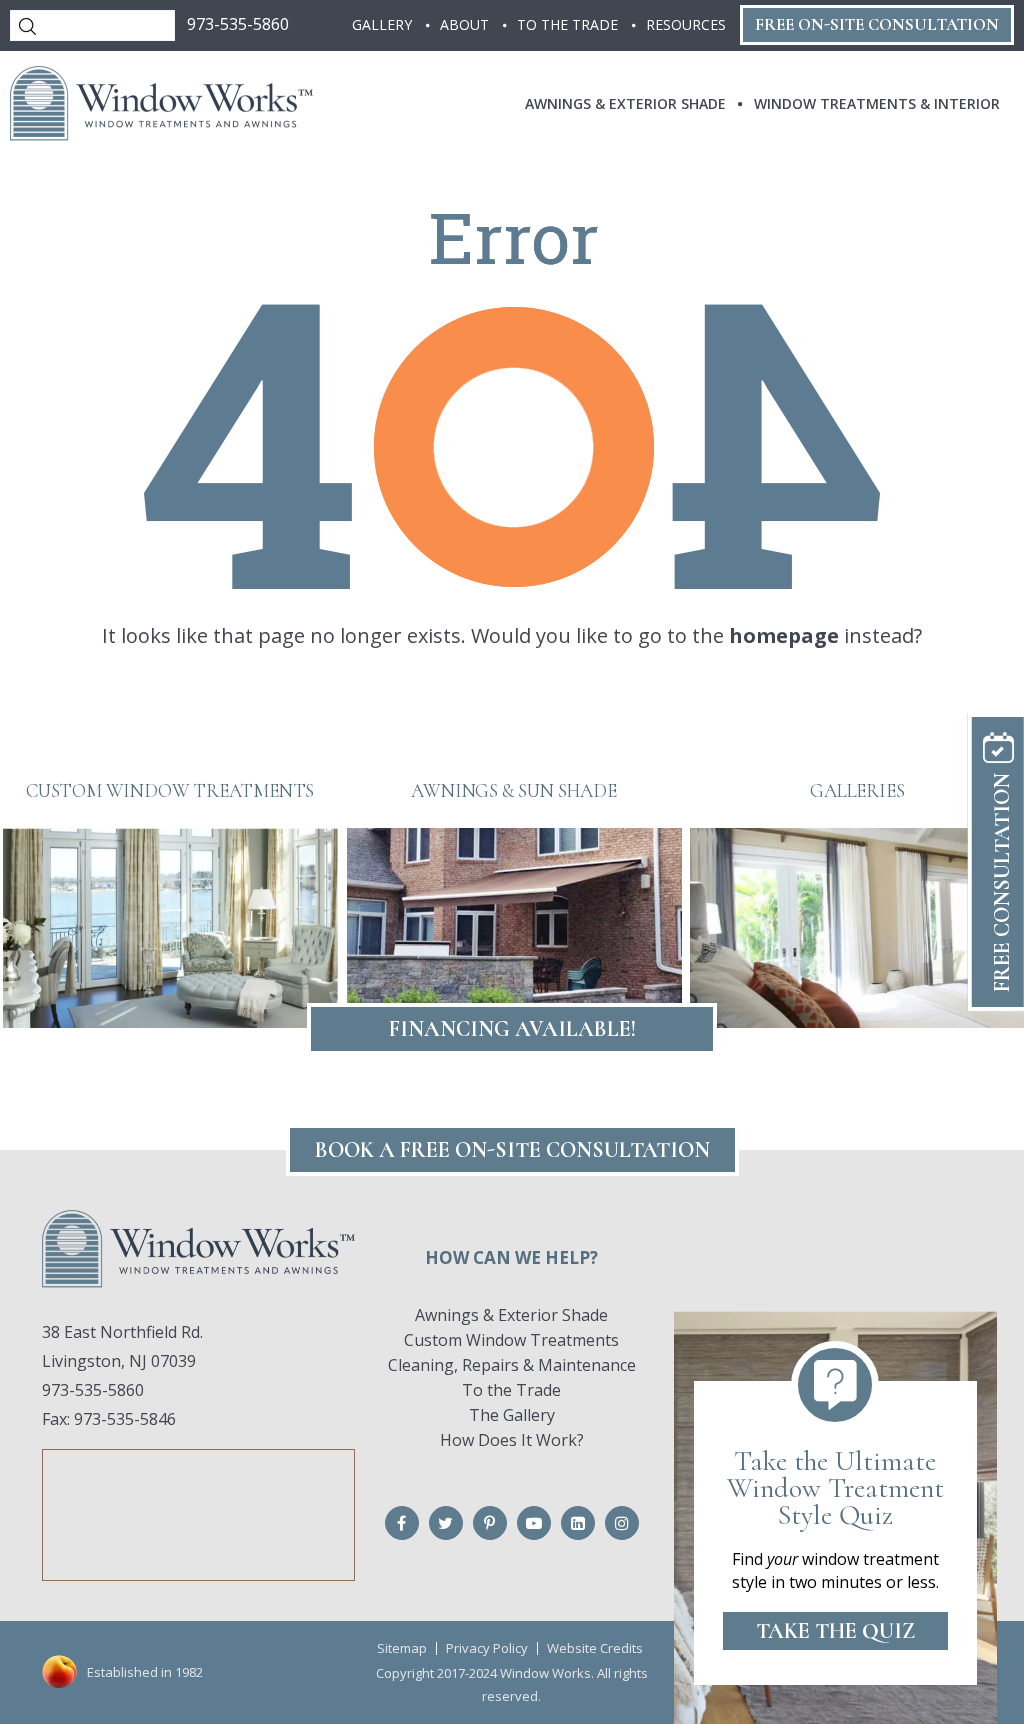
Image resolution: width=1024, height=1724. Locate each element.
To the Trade (511, 1390)
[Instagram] (622, 1523)
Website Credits (595, 1648)
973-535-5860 (238, 24)
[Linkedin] (578, 1523)
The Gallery (512, 1415)
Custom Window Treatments (511, 1340)
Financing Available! (512, 1029)
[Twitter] (446, 1523)
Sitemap (402, 1648)
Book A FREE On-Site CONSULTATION (512, 1150)
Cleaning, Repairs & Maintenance (512, 1365)
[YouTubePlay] (534, 1523)
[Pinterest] (490, 1523)
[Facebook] (402, 1523)
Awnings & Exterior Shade (511, 1315)
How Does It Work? (512, 1440)
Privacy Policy (487, 1648)
